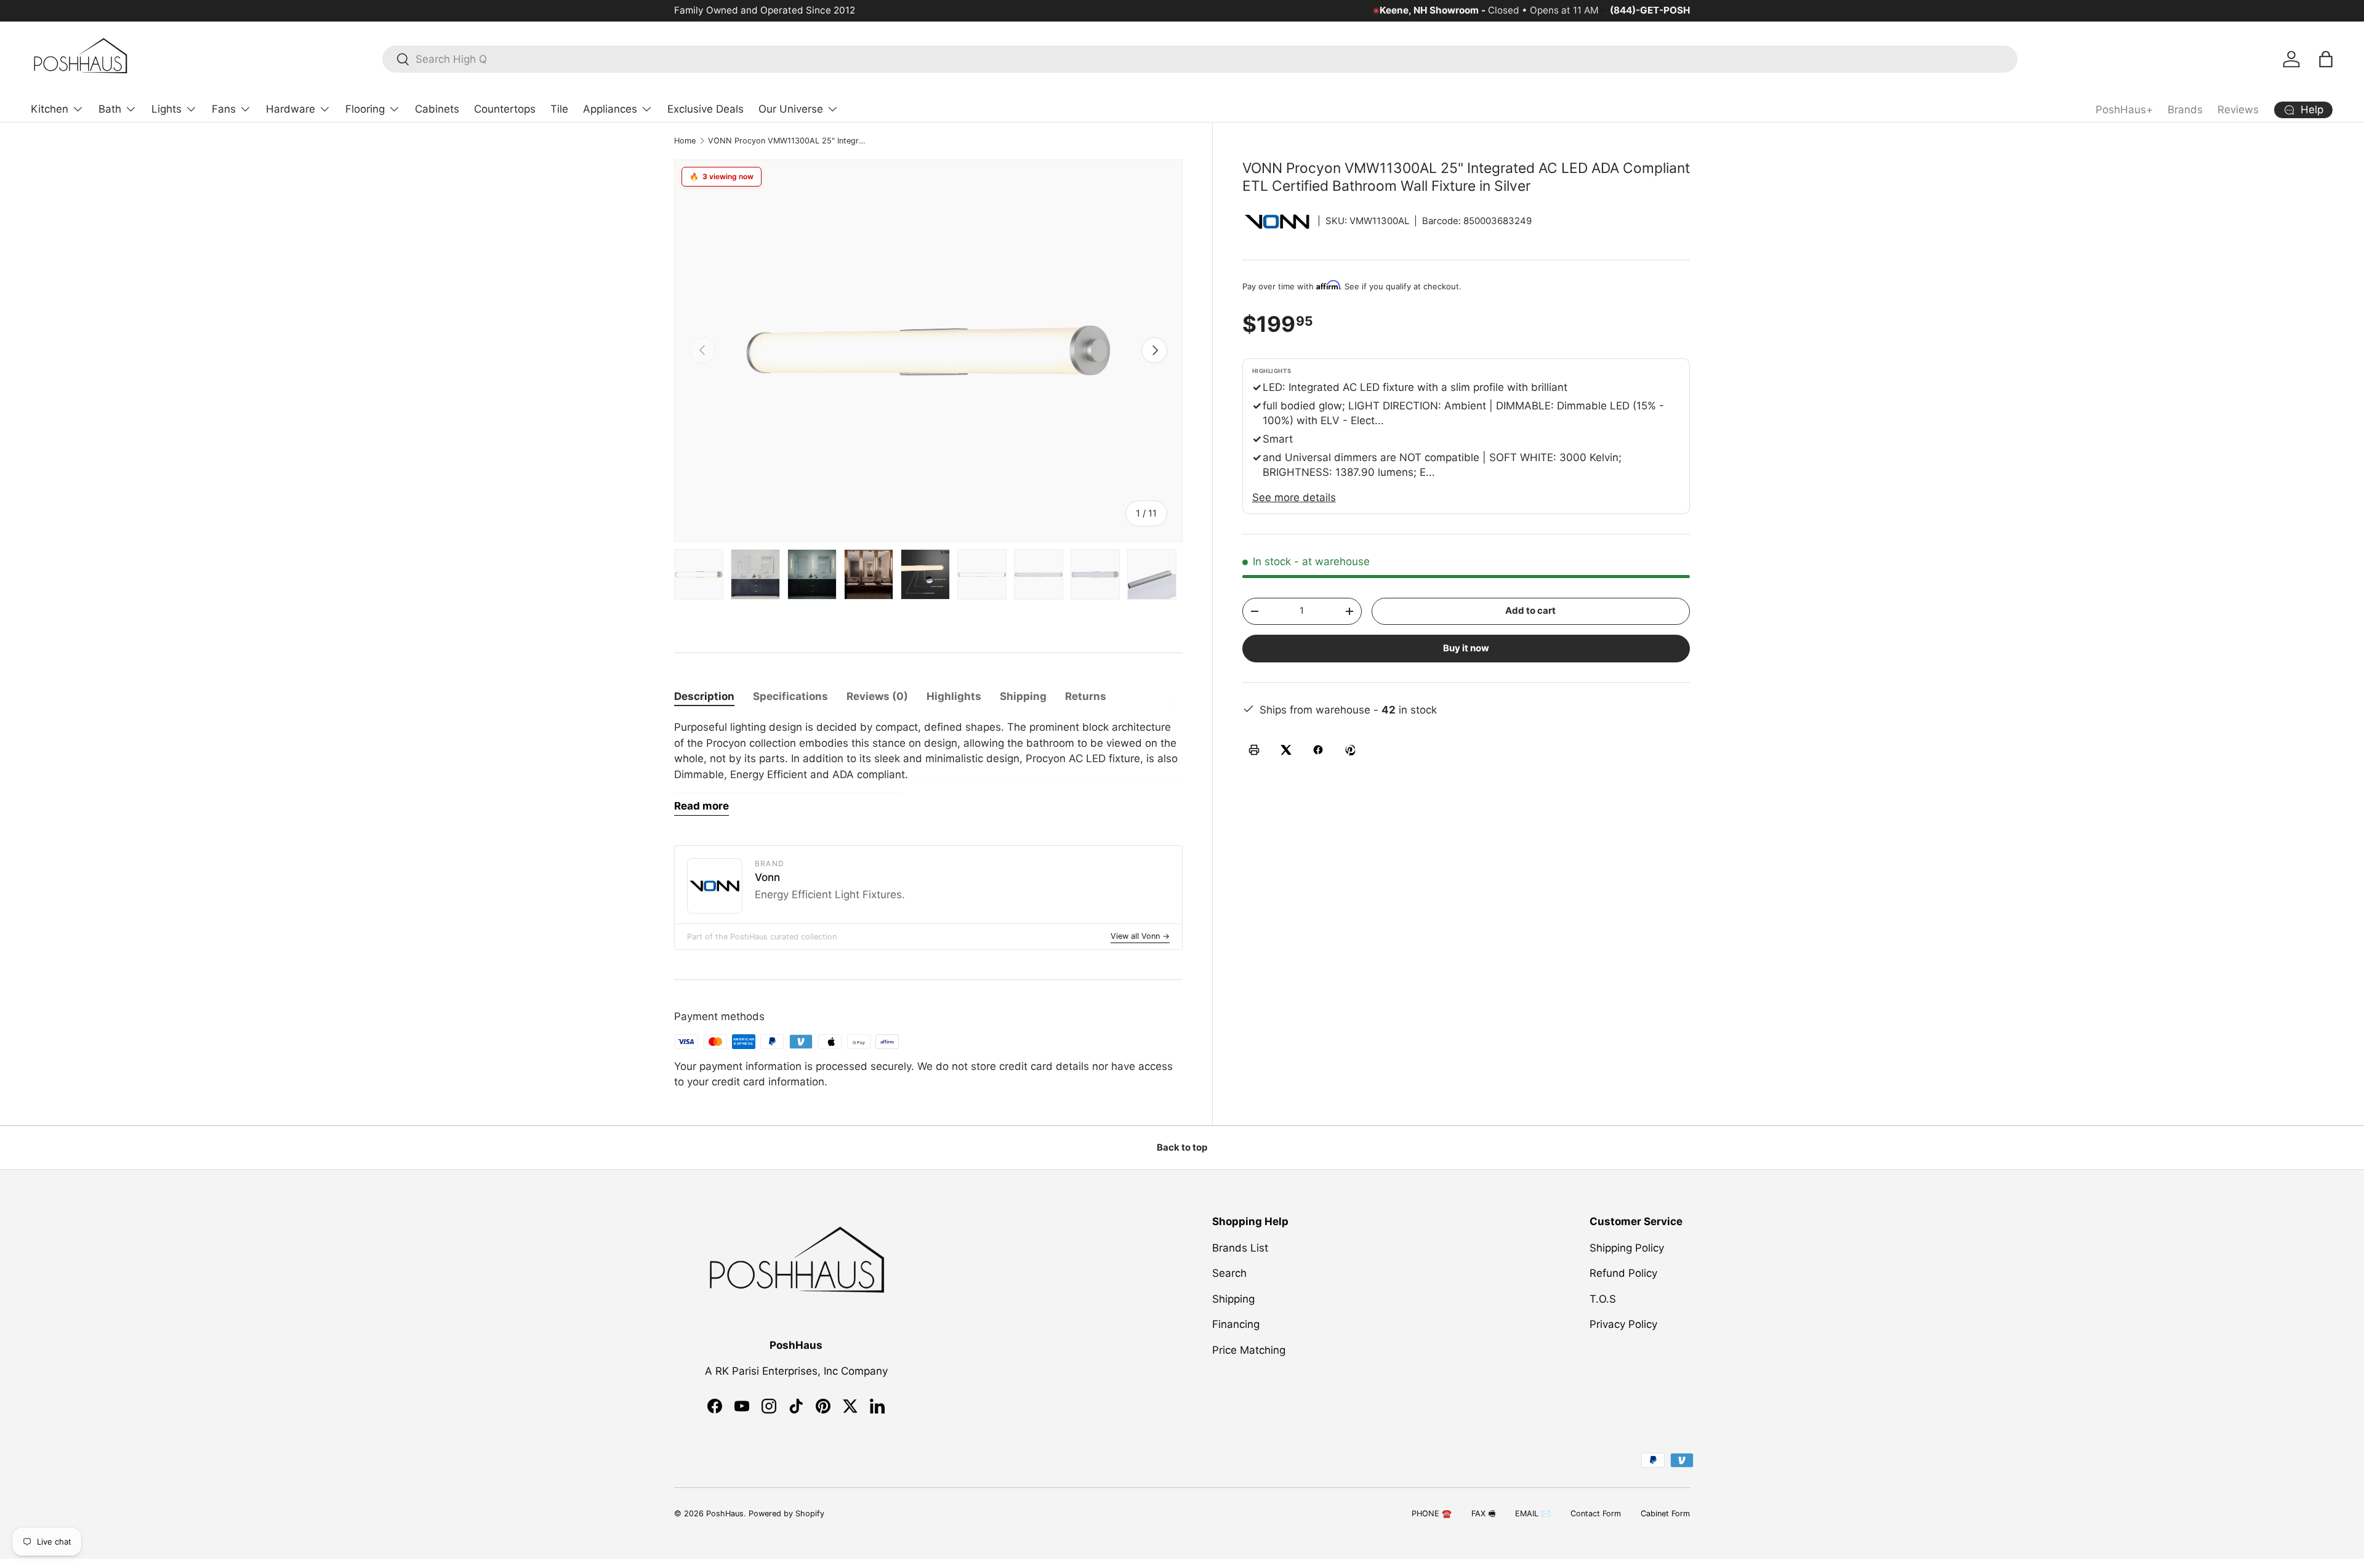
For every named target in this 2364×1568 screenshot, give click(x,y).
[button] (2326, 59)
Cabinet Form (1665, 1514)
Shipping (1233, 1299)
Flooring (365, 109)
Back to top (1182, 1148)
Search (1229, 1273)
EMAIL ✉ (1533, 1514)
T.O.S (1603, 1299)
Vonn (767, 877)
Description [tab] (704, 696)
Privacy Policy (1623, 1324)
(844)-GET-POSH (1650, 10)
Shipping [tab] (1023, 696)
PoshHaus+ (2124, 110)
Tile (559, 109)
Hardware (291, 109)
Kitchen (50, 109)
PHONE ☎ (1432, 1514)
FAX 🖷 (1483, 1514)
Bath (110, 109)
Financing (1236, 1324)
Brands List (1240, 1248)
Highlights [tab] (954, 696)
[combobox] (1200, 59)
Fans (224, 109)
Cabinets (437, 109)
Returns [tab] (1086, 696)
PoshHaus (725, 1514)
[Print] (1254, 750)
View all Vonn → (1140, 936)
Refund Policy (1623, 1273)
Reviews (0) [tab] (877, 696)
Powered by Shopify (786, 1514)
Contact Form (1596, 1514)
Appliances (610, 109)
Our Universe (791, 109)
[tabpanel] (928, 768)
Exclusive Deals (706, 109)
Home (685, 141)
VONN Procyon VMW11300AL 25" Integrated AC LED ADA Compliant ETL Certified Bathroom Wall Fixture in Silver (786, 141)
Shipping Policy (1627, 1248)
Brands (2185, 110)
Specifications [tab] (790, 696)
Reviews (2238, 110)
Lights (167, 109)
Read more (702, 806)
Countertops (505, 109)
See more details (1294, 497)
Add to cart (1530, 611)
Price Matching (1249, 1350)
